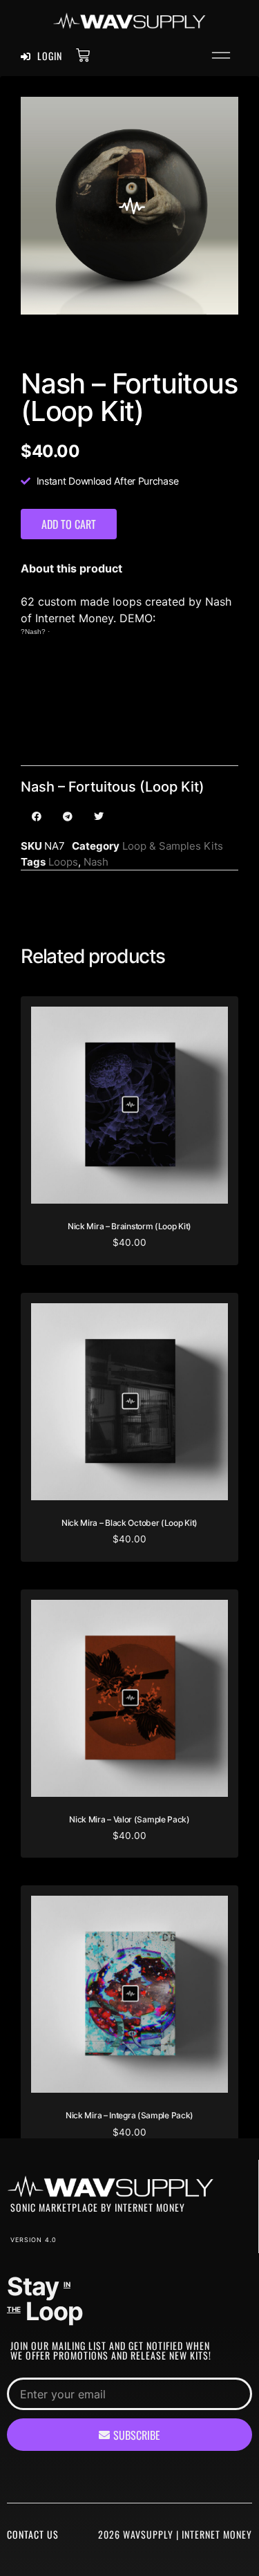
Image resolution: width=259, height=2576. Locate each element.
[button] (221, 57)
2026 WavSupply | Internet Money (175, 2534)
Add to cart (69, 524)
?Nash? (33, 632)
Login (48, 56)
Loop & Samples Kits (173, 846)
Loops (63, 862)
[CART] (83, 55)
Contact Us (33, 2534)
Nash (96, 862)
